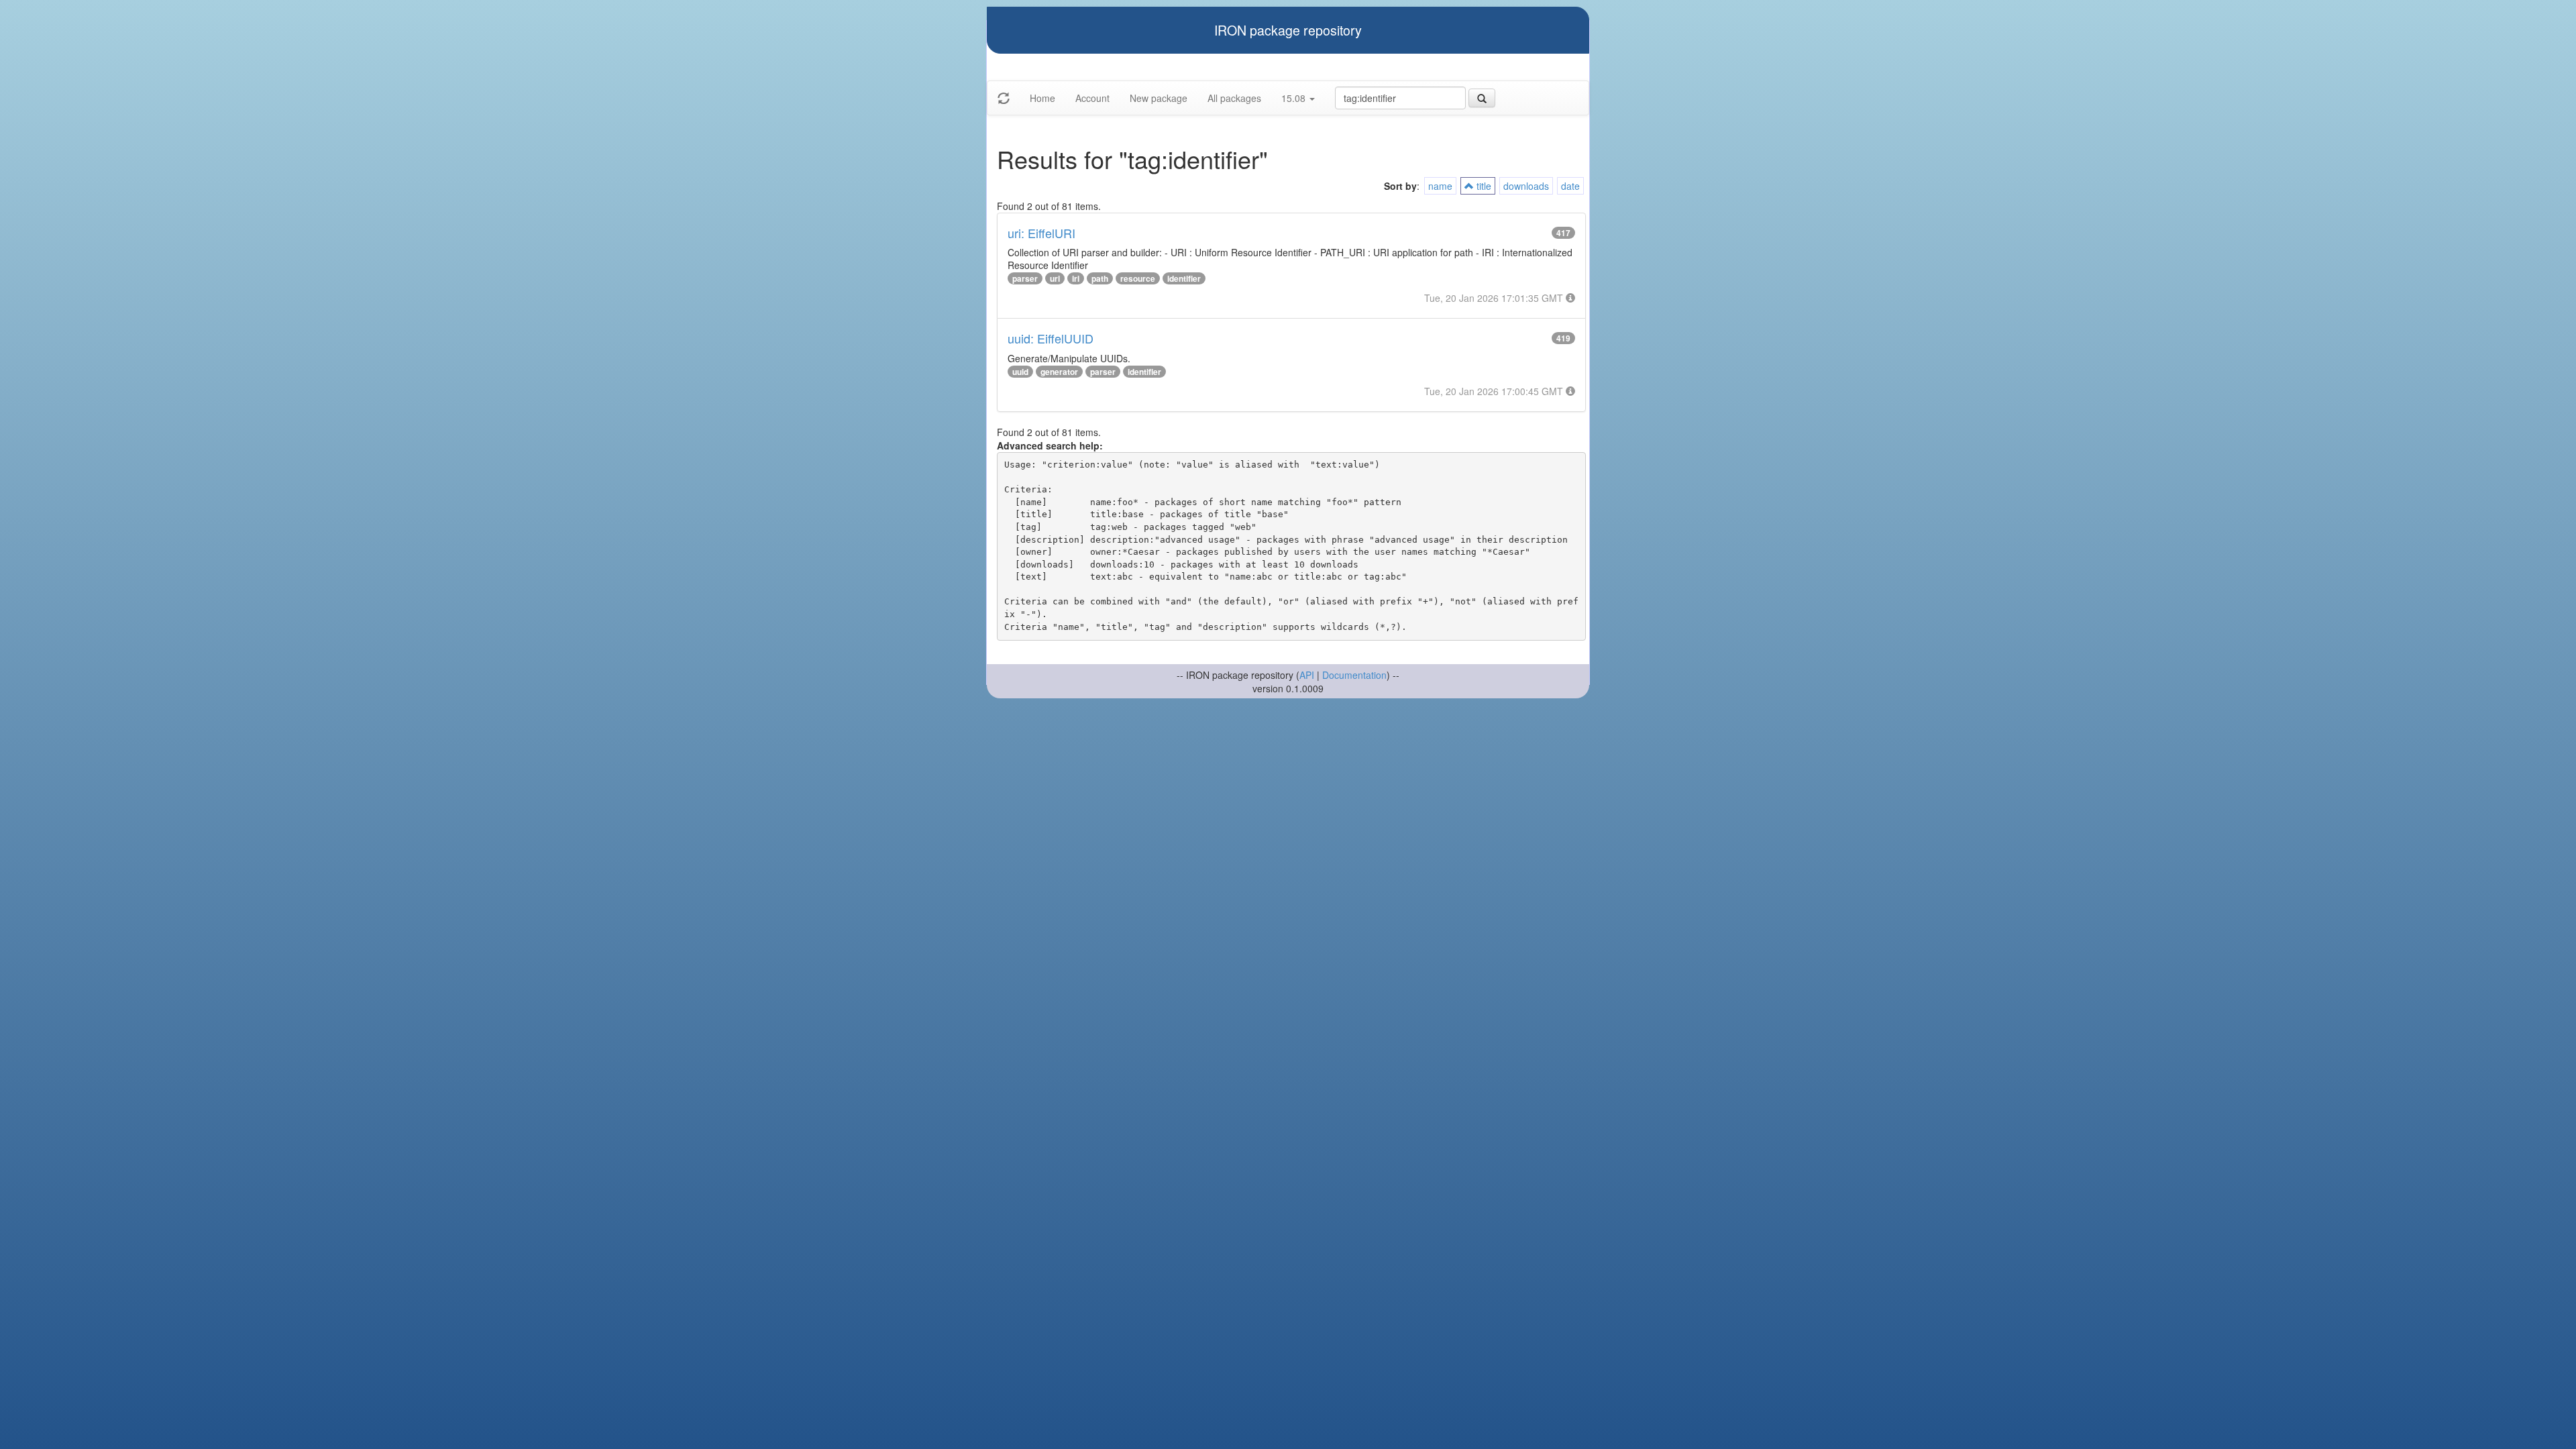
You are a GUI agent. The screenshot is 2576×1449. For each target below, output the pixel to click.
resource (1138, 278)
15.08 (1295, 98)
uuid (1020, 372)
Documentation (1354, 675)
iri (1076, 278)
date (1570, 186)
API (1307, 675)
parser (1025, 278)
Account (1092, 98)
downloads (1526, 186)
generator (1059, 372)
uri (1055, 278)
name (1440, 186)
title (1483, 186)
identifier (1184, 278)
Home (1042, 98)
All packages (1234, 98)
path (1100, 278)
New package (1159, 98)
